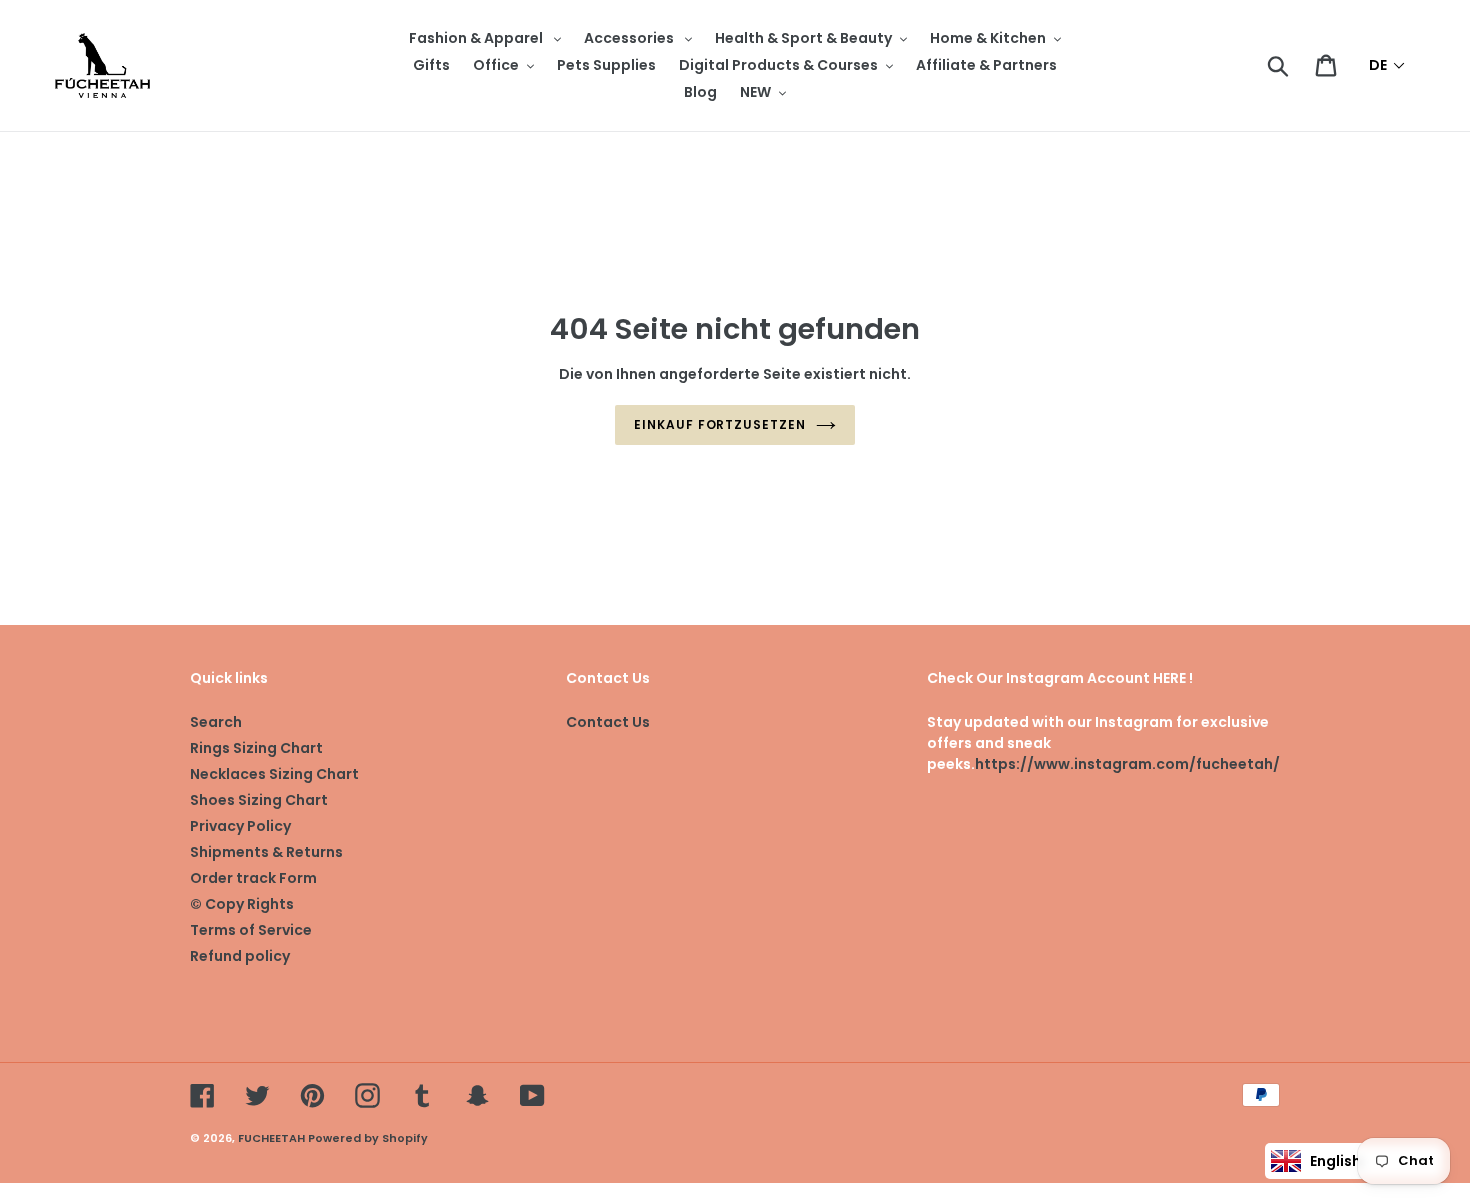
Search (216, 722)
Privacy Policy (240, 826)
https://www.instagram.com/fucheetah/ (1127, 764)
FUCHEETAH (271, 1138)
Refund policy (240, 956)
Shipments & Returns (266, 852)
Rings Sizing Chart (256, 748)
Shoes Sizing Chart (259, 800)
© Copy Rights (242, 904)
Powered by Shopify (368, 1138)
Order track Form (253, 878)
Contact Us (608, 722)
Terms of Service (251, 930)
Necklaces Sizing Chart (274, 774)
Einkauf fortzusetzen (720, 424)
